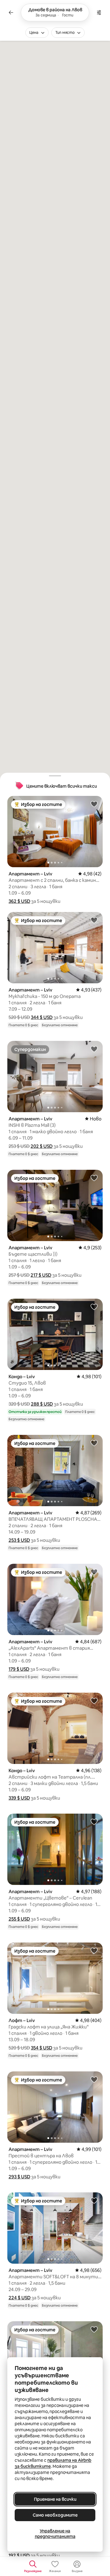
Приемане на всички (55, 2499)
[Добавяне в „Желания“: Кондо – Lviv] (94, 1307)
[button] (19, 901)
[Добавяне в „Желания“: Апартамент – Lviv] (94, 804)
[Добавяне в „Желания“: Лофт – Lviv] (94, 1950)
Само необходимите (55, 2515)
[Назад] (11, 12)
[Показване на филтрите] (99, 12)
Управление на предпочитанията (55, 2534)
